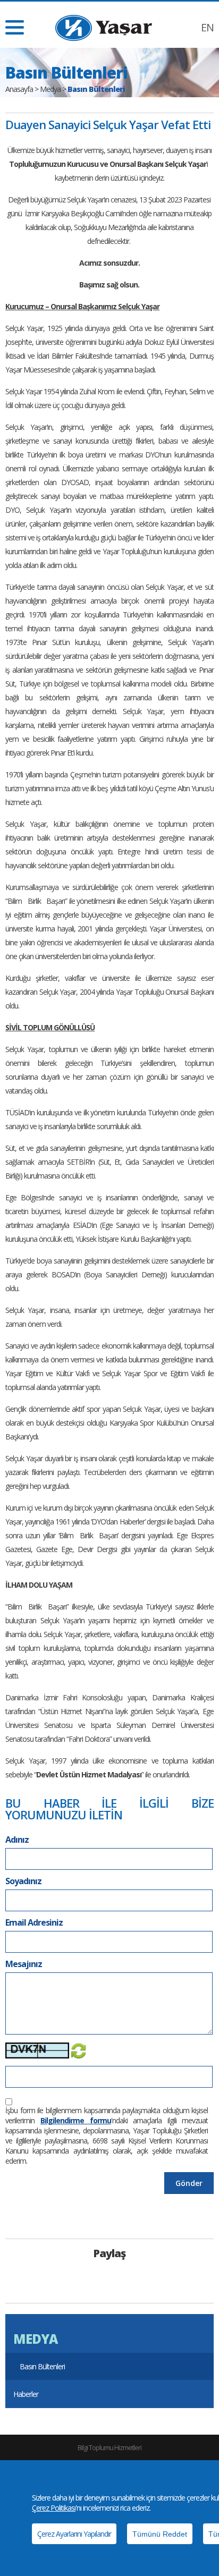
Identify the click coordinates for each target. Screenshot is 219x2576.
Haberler (26, 2394)
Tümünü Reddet (160, 2534)
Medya (50, 89)
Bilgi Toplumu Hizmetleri (109, 2447)
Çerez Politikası (54, 2508)
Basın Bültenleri (42, 2366)
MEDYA (35, 2339)
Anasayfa (19, 89)
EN (207, 27)
